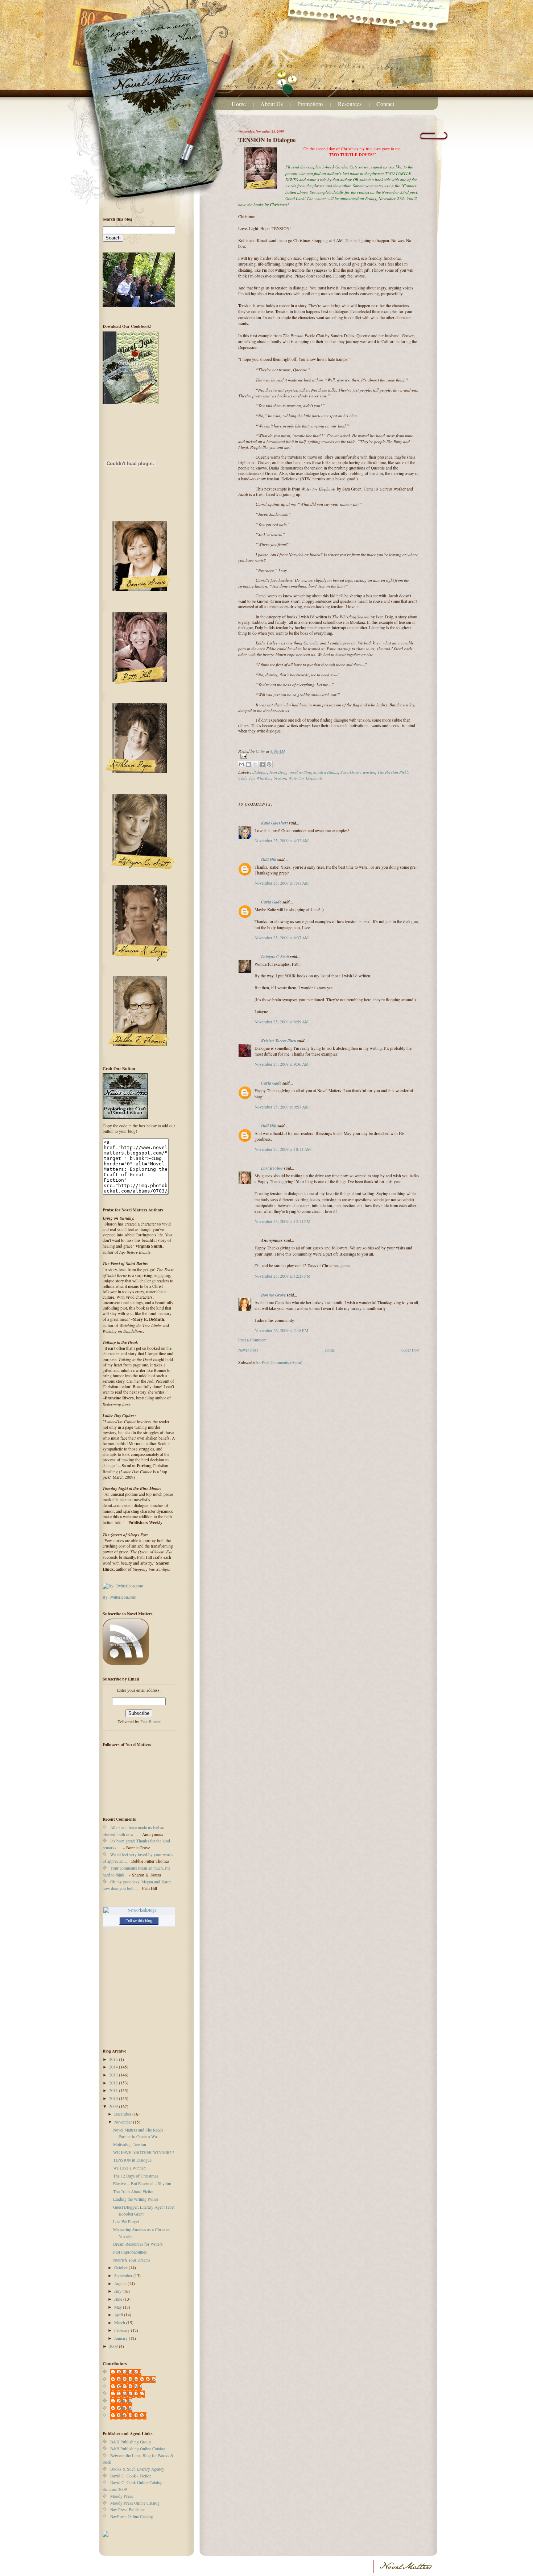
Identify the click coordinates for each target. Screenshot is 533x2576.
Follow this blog (139, 1921)
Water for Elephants (305, 778)
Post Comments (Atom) (282, 1362)
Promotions (310, 104)
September (124, 2276)
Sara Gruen (351, 772)
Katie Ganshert (274, 823)
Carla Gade (271, 902)
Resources (350, 104)
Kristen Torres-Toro (279, 1041)
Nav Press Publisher (128, 2510)
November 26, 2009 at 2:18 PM (281, 1330)
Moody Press (122, 2496)
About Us (272, 104)
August (121, 2283)
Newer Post (248, 1350)
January (121, 2338)
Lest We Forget (126, 2222)
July (118, 2291)
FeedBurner (150, 1722)
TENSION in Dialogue (132, 2160)
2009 (114, 2106)
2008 (114, 2346)
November (124, 2122)
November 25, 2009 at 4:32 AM (282, 841)
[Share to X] (255, 764)
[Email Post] (329, 756)
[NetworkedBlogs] (139, 1910)
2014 (114, 2067)
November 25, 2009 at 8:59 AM (282, 1022)
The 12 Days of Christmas (136, 2176)
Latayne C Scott (275, 957)
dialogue (260, 772)
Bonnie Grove (273, 1295)
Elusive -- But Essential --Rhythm (142, 2183)
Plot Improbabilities (130, 2252)
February (123, 2330)
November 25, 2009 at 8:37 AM (282, 938)
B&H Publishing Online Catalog (138, 2449)
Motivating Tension (130, 2144)
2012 (114, 2083)
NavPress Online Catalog (132, 2516)
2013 (114, 2075)
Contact (385, 104)
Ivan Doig (278, 772)
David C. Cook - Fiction (131, 2476)
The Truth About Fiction (134, 2191)
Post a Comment (252, 1340)
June (119, 2299)
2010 (114, 2098)
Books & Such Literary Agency (137, 2469)
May (119, 2307)
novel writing (300, 772)
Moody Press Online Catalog (135, 2503)
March (120, 2323)
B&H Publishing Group (131, 2442)
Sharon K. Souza (132, 2415)
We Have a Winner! (130, 2168)
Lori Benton (272, 1168)
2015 (114, 2059)
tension (369, 772)
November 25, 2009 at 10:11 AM (283, 1149)
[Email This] (241, 764)
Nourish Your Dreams (132, 2260)
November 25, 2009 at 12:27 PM (282, 1276)
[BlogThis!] (248, 764)
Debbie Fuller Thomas (137, 2379)
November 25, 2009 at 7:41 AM (282, 883)
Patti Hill (269, 859)
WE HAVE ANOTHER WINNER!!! (144, 2152)
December (123, 2114)
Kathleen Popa (130, 2386)
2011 (114, 2090)
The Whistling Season (267, 778)
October (121, 2268)
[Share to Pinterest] (269, 764)
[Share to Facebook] (262, 764)
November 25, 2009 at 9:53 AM (282, 1107)
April (119, 2315)
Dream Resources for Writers (138, 2244)
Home (239, 104)
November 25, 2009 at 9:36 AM (282, 1064)
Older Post (410, 1350)
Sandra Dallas (326, 772)
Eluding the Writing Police (136, 2199)
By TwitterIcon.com (119, 1597)
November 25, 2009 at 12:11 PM (282, 1221)
